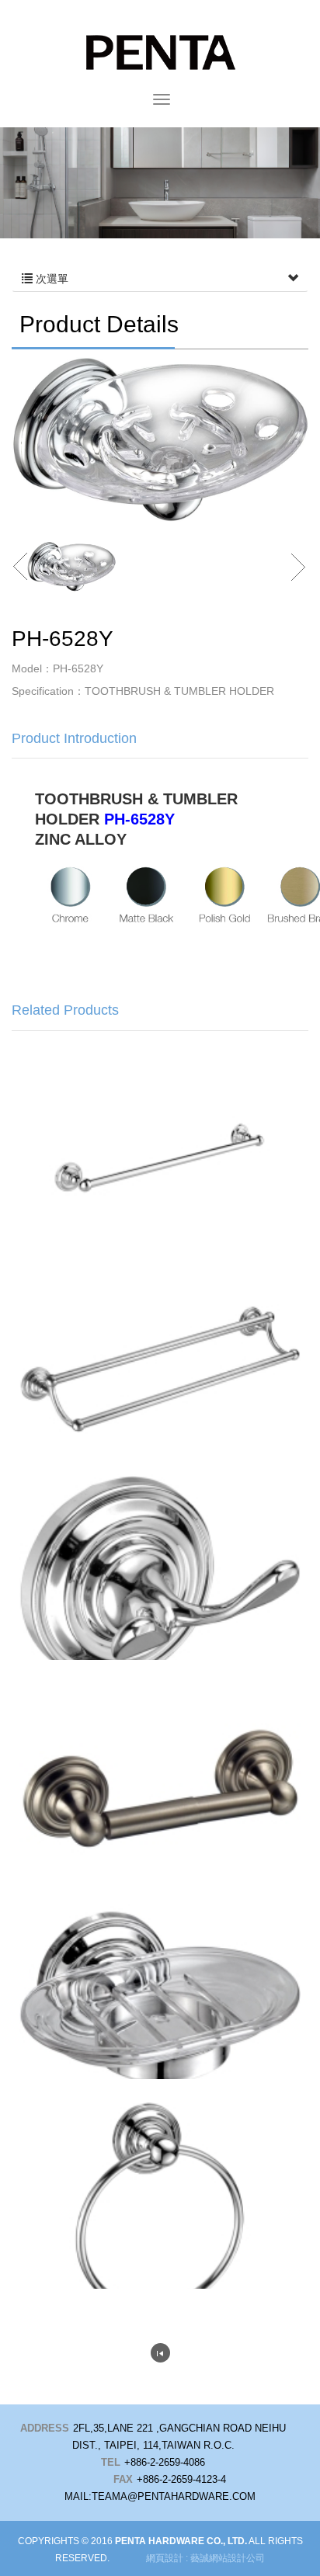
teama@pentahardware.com (174, 2496)
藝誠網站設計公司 (228, 2558)
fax (123, 2479)
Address (45, 2428)
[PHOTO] (160, 439)
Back (160, 2353)
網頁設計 (165, 2558)
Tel (111, 2462)
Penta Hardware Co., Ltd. (160, 52)
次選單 (50, 279)
